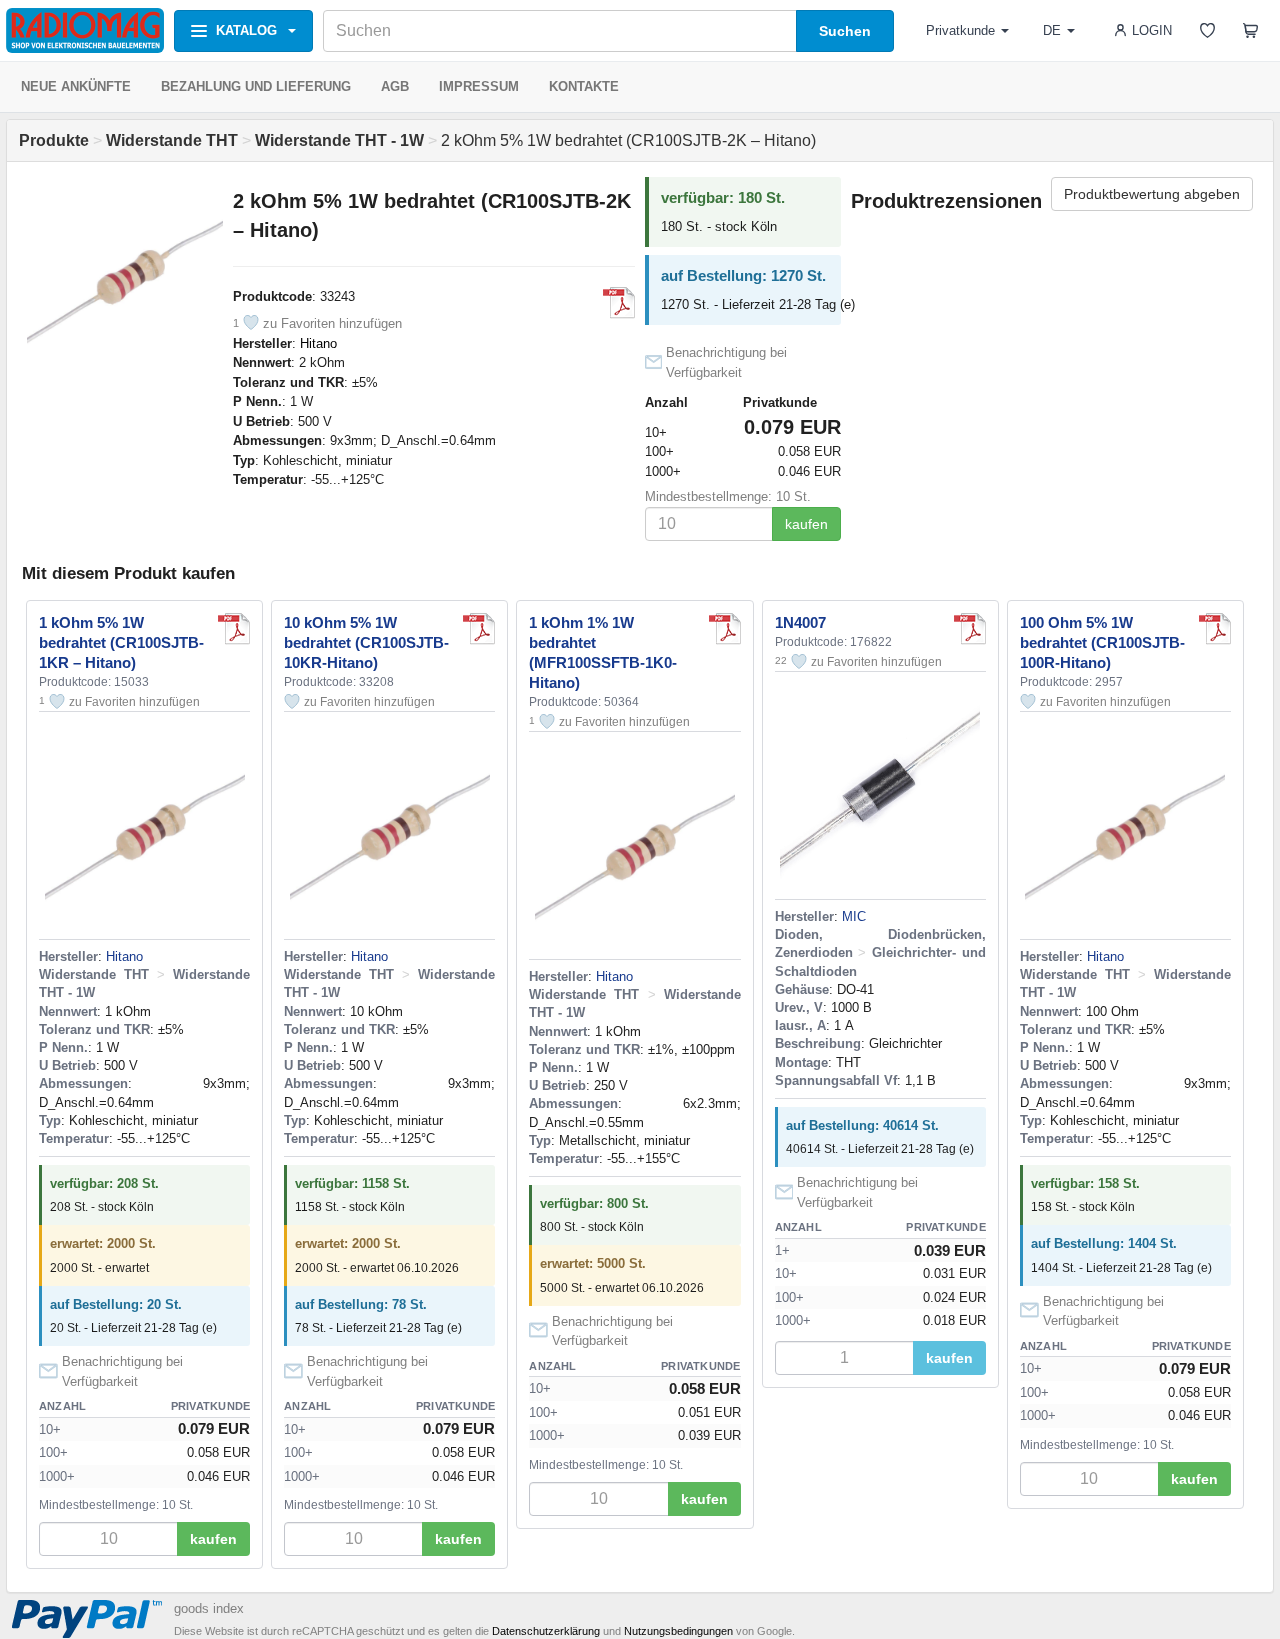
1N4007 (800, 622)
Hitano (318, 343)
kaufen (806, 524)
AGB (395, 86)
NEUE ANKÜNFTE (76, 86)
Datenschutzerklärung (546, 1631)
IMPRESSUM (479, 86)
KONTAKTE (584, 86)
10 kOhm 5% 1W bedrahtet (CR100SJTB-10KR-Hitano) (366, 642)
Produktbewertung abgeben (1152, 194)
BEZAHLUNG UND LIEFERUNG (256, 86)
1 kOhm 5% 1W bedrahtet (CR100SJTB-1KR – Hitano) (121, 642)
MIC (854, 916)
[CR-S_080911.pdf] (619, 303)
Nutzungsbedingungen (678, 1631)
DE (1052, 30)
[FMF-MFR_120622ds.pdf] (725, 629)
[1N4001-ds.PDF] (970, 629)
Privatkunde (960, 30)
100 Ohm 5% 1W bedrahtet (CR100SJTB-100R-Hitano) (1102, 642)
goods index (209, 1608)
